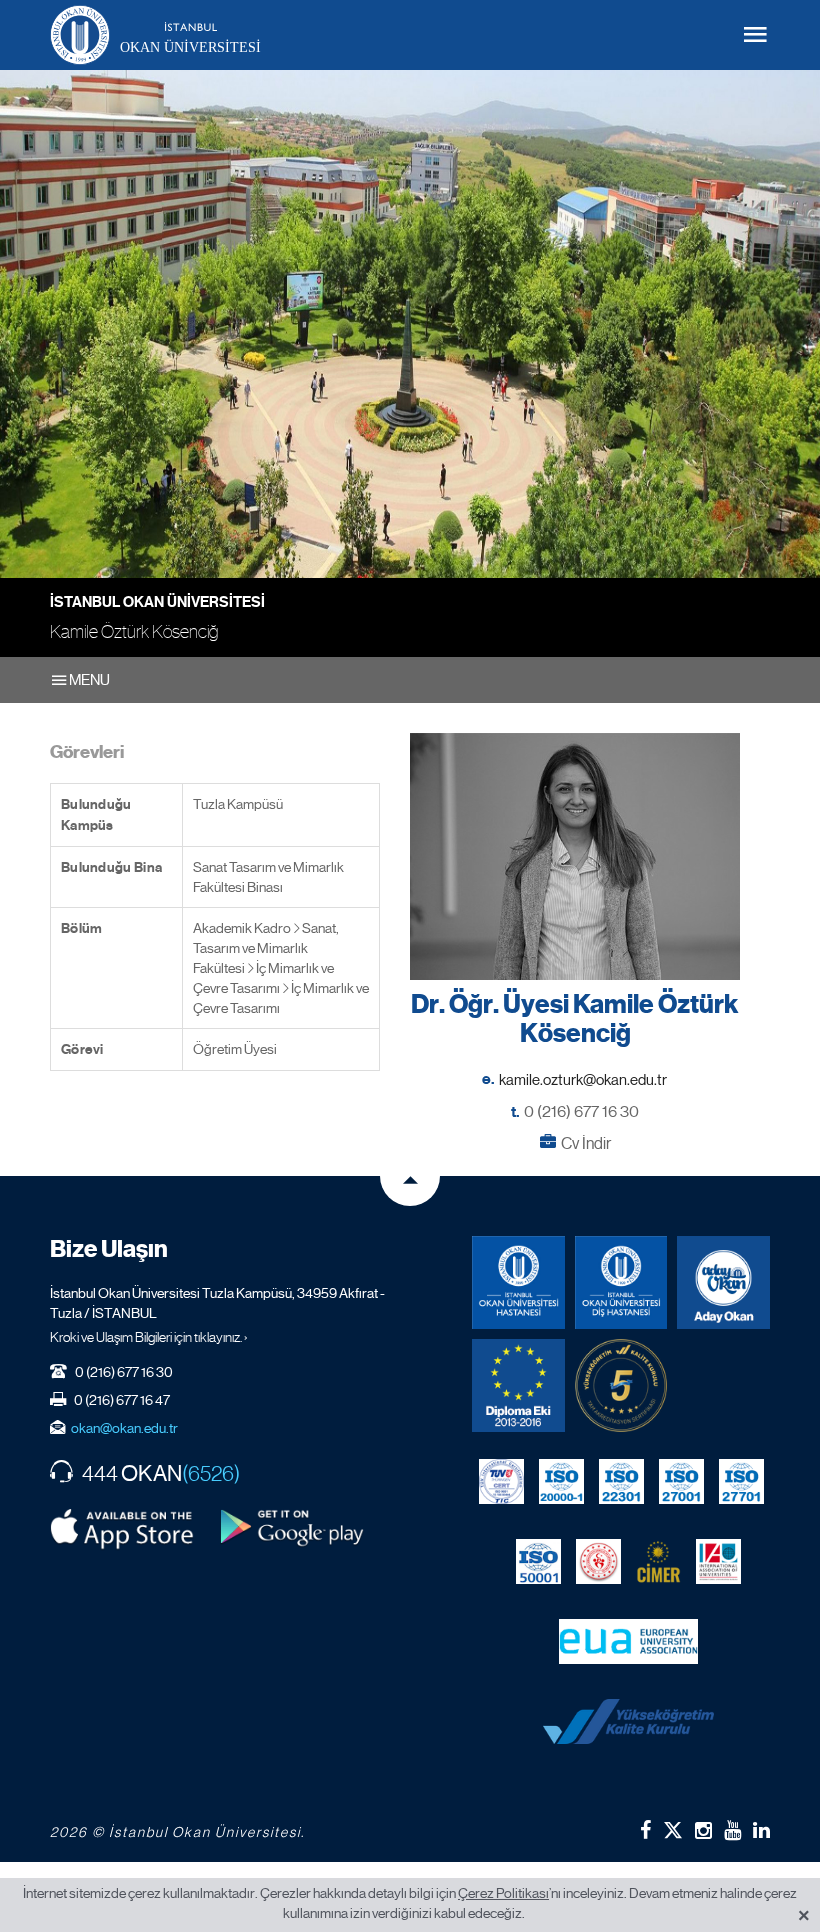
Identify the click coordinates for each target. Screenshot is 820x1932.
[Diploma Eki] (518, 1385)
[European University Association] (628, 1642)
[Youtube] (732, 1830)
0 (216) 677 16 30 (581, 1111)
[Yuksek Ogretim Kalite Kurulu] (621, 1385)
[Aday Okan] (723, 1282)
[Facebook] (645, 1830)
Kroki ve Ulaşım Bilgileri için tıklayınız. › (149, 1337)
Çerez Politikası (503, 1893)
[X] (673, 1826)
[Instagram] (703, 1830)
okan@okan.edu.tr (124, 1428)
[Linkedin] (761, 1830)
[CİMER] (658, 1562)
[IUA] (718, 1562)
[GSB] (598, 1562)
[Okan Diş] (621, 1282)
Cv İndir (586, 1143)
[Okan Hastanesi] (518, 1282)
